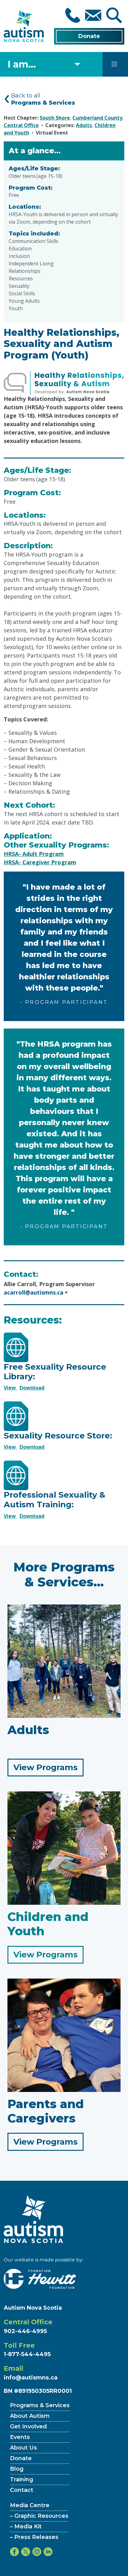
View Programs (48, 1769)
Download (32, 1388)
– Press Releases (34, 2537)
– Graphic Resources (39, 2516)
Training (22, 2479)
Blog (17, 2469)
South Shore (55, 118)
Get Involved (28, 2426)
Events (20, 2437)
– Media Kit (26, 2526)
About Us (23, 2448)
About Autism (30, 2416)
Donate (89, 36)
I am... (22, 64)
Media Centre (30, 2505)
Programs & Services (40, 2405)
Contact (22, 2490)
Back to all (43, 99)
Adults (84, 125)
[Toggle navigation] (114, 64)
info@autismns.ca (31, 2378)
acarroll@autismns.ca (34, 1292)
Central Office (21, 125)
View (10, 1388)
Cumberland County (97, 118)
